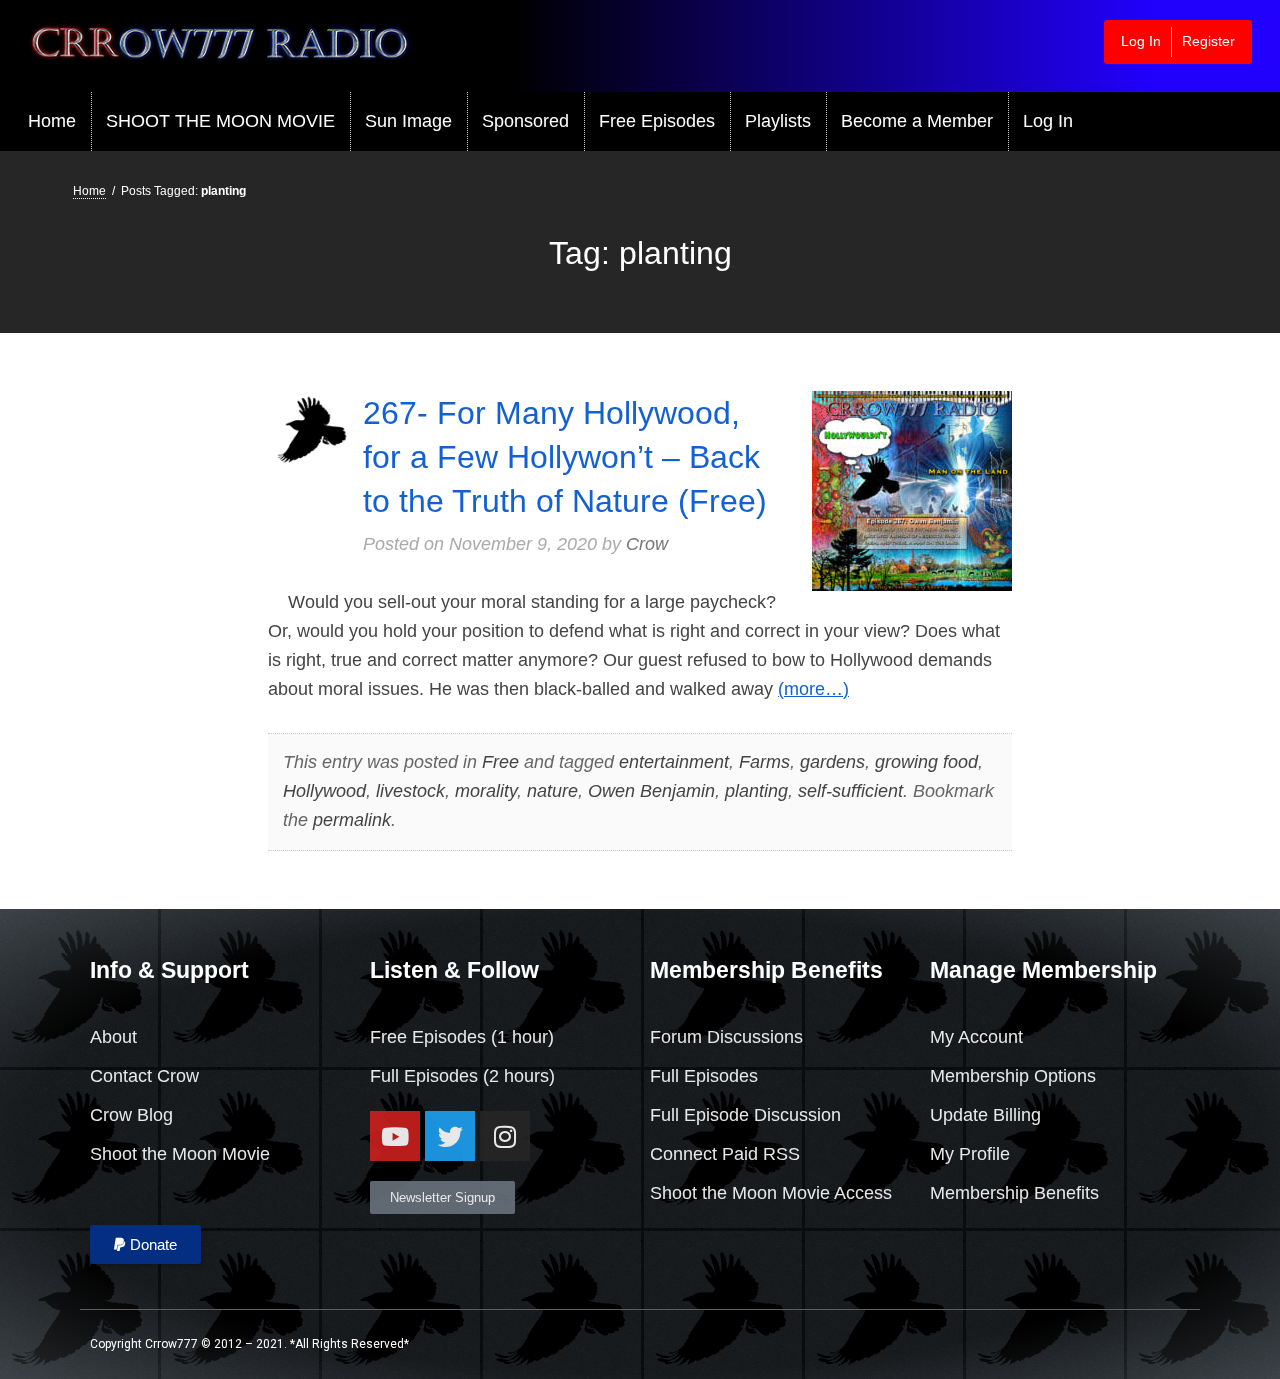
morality (486, 791)
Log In (1141, 41)
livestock (410, 791)
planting (756, 791)
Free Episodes (657, 121)
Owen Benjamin (651, 791)
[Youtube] (395, 1136)
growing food (926, 762)
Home (52, 121)
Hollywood (324, 791)
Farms (764, 762)
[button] (145, 1244)
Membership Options (1013, 1076)
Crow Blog (131, 1115)
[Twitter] (450, 1136)
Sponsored (525, 121)
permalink (352, 820)
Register (1208, 41)
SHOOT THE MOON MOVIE (220, 121)
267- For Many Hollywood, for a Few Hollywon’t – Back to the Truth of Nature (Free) (565, 457)
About (113, 1037)
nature (552, 791)
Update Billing (985, 1115)
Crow (647, 544)
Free (500, 762)
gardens (832, 762)
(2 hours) (516, 1076)
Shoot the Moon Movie (180, 1154)
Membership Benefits (1014, 1193)
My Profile (970, 1154)
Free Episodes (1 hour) (462, 1037)
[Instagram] (505, 1136)
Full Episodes (424, 1076)
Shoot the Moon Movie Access (771, 1193)
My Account (976, 1037)
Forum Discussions (726, 1037)
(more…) (813, 689)
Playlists (778, 121)
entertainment (674, 762)
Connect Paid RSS (725, 1154)
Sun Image (408, 121)
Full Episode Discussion (745, 1115)
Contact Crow (144, 1076)
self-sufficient (850, 791)
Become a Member (917, 121)
